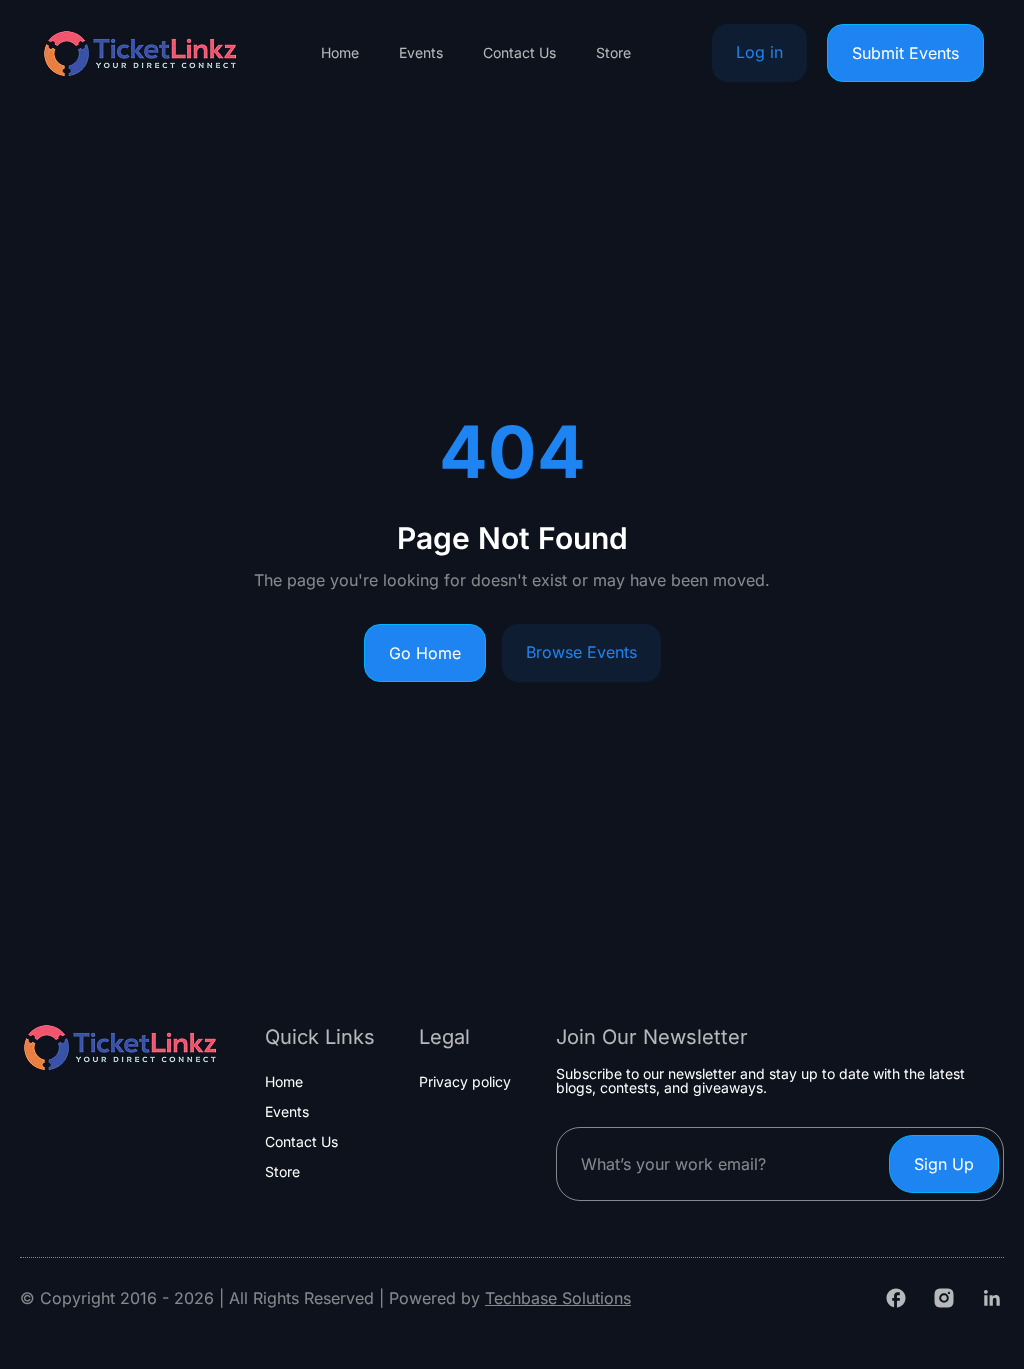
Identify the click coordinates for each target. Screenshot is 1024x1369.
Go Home (425, 653)
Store (613, 53)
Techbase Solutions (558, 1298)
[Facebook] (896, 1298)
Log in (759, 52)
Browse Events (581, 652)
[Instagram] (944, 1298)
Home (340, 53)
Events (421, 53)
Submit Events (905, 53)
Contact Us (519, 53)
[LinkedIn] (992, 1298)
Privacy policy (465, 1082)
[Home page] (140, 53)
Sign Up (944, 1164)
